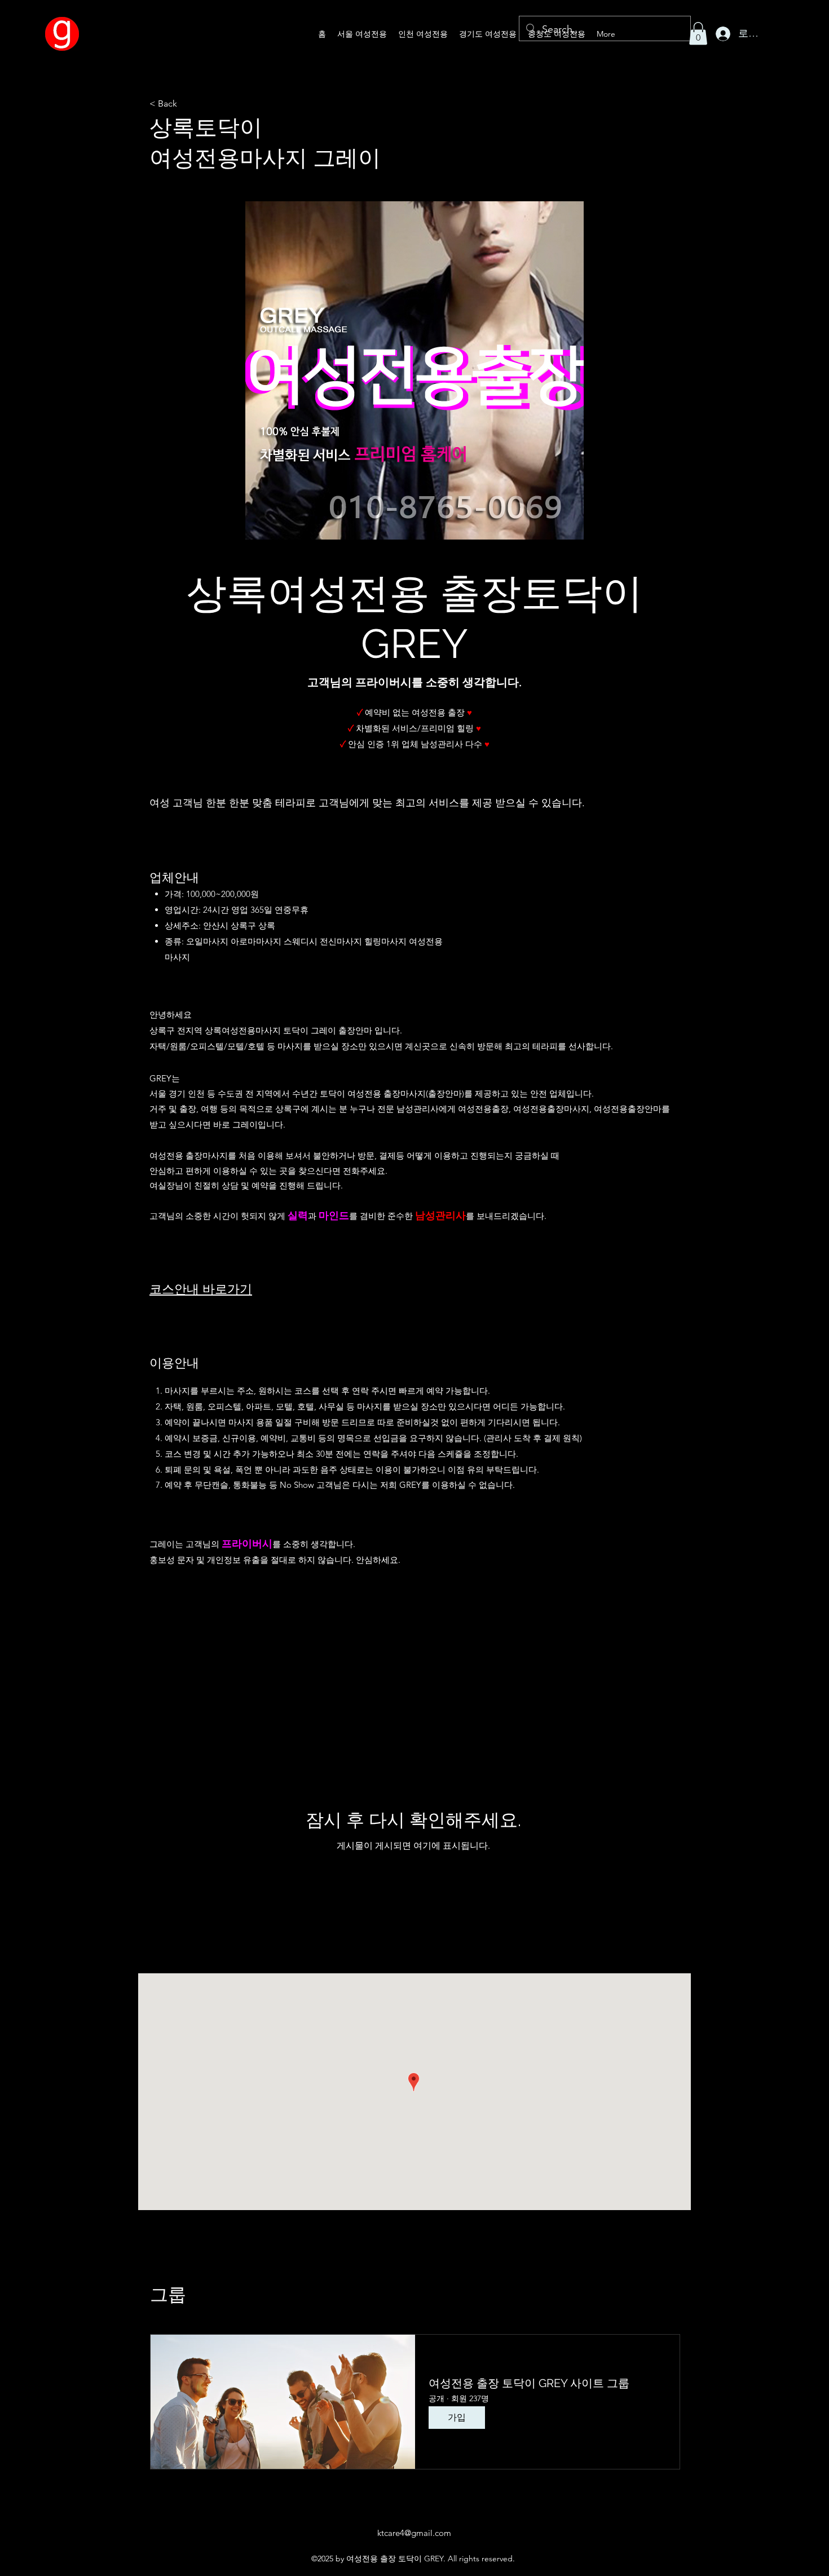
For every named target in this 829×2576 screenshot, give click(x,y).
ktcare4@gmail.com (414, 2533)
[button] (698, 34)
